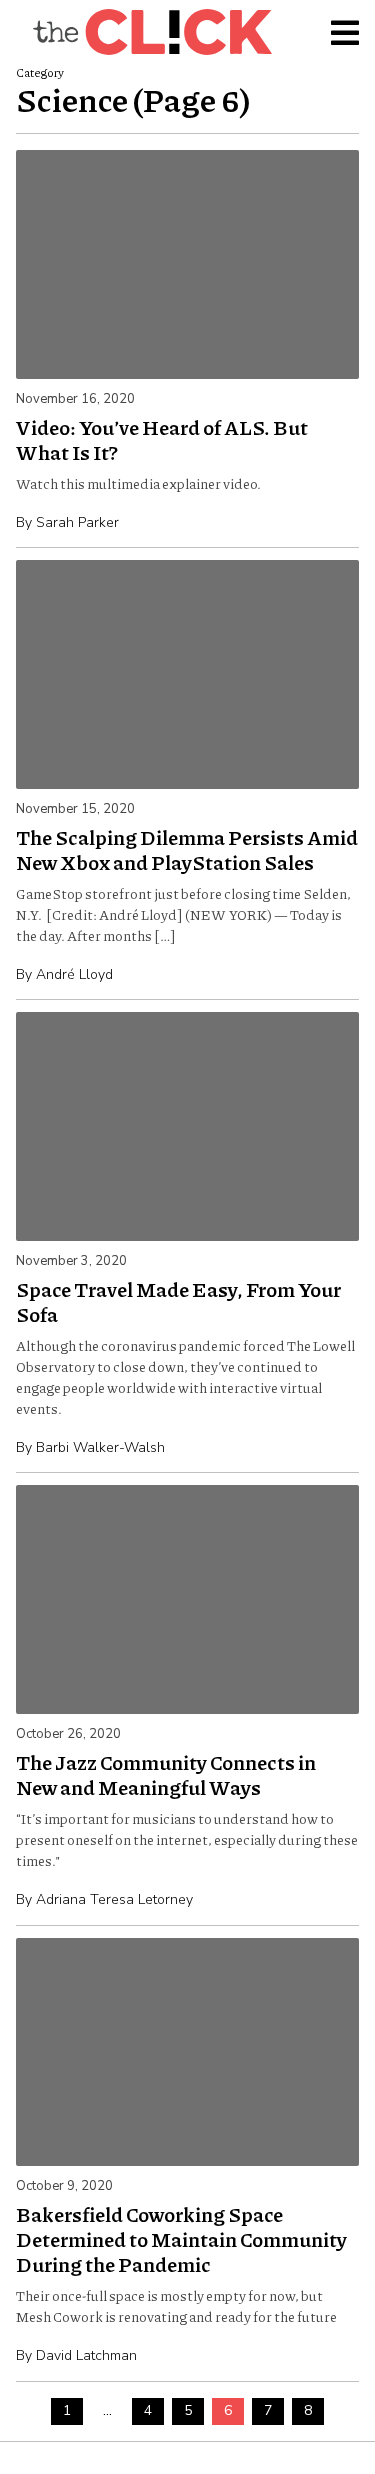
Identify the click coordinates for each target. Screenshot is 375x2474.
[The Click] (152, 32)
